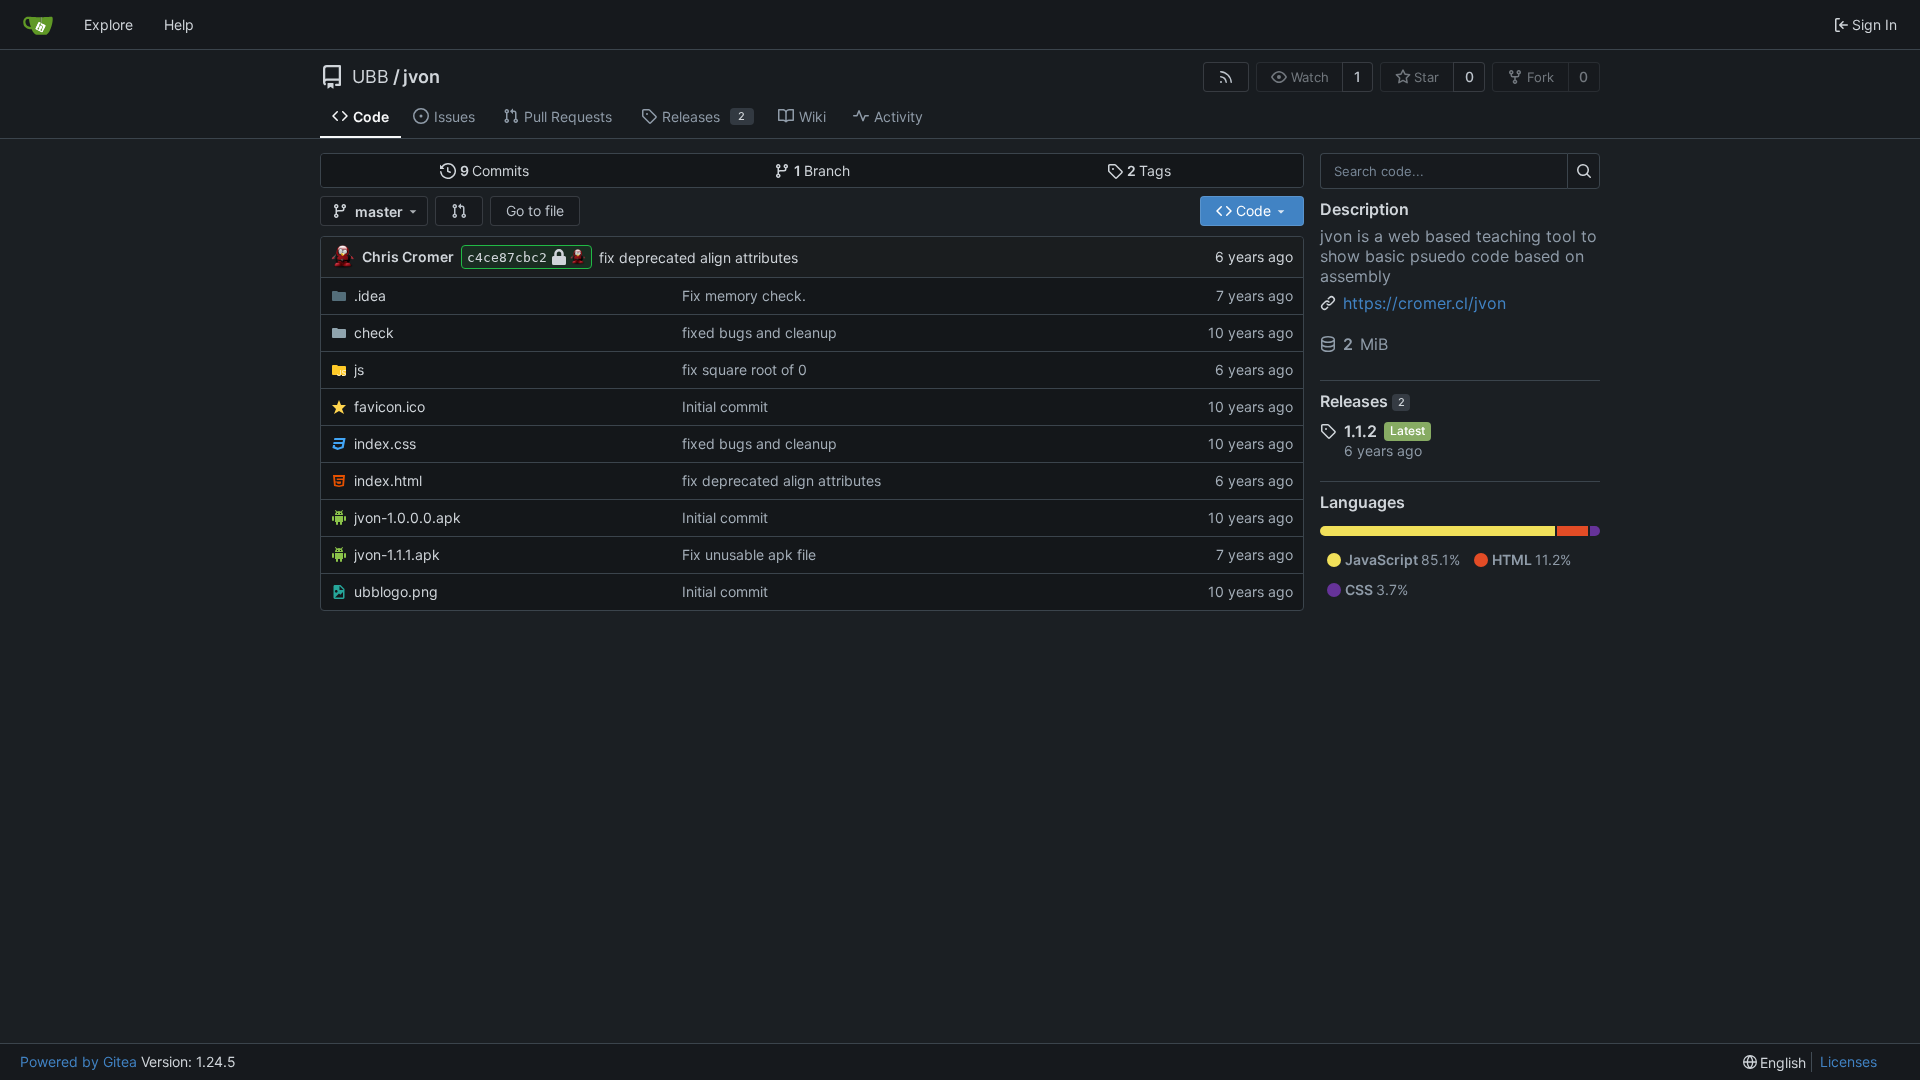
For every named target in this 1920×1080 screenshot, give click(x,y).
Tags (1149, 170)
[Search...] (1583, 171)
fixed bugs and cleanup (759, 332)
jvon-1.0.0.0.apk (407, 517)
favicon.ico (389, 406)
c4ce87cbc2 (507, 257)
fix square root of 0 (744, 369)
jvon (421, 77)
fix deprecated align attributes (698, 257)
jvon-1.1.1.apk (397, 554)
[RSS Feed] (1226, 77)
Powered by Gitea (78, 1061)
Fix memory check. (744, 295)
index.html (388, 480)
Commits (495, 170)
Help (179, 24)
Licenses (1848, 1061)
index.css (385, 443)
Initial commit (725, 406)
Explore (108, 24)
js (359, 369)
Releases (1362, 401)
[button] (459, 211)
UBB (370, 77)
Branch (822, 170)
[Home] (38, 25)
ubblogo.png (396, 591)
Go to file (535, 210)
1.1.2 (1360, 431)
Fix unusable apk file (749, 554)
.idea (370, 295)
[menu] (1775, 1062)
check (374, 332)
